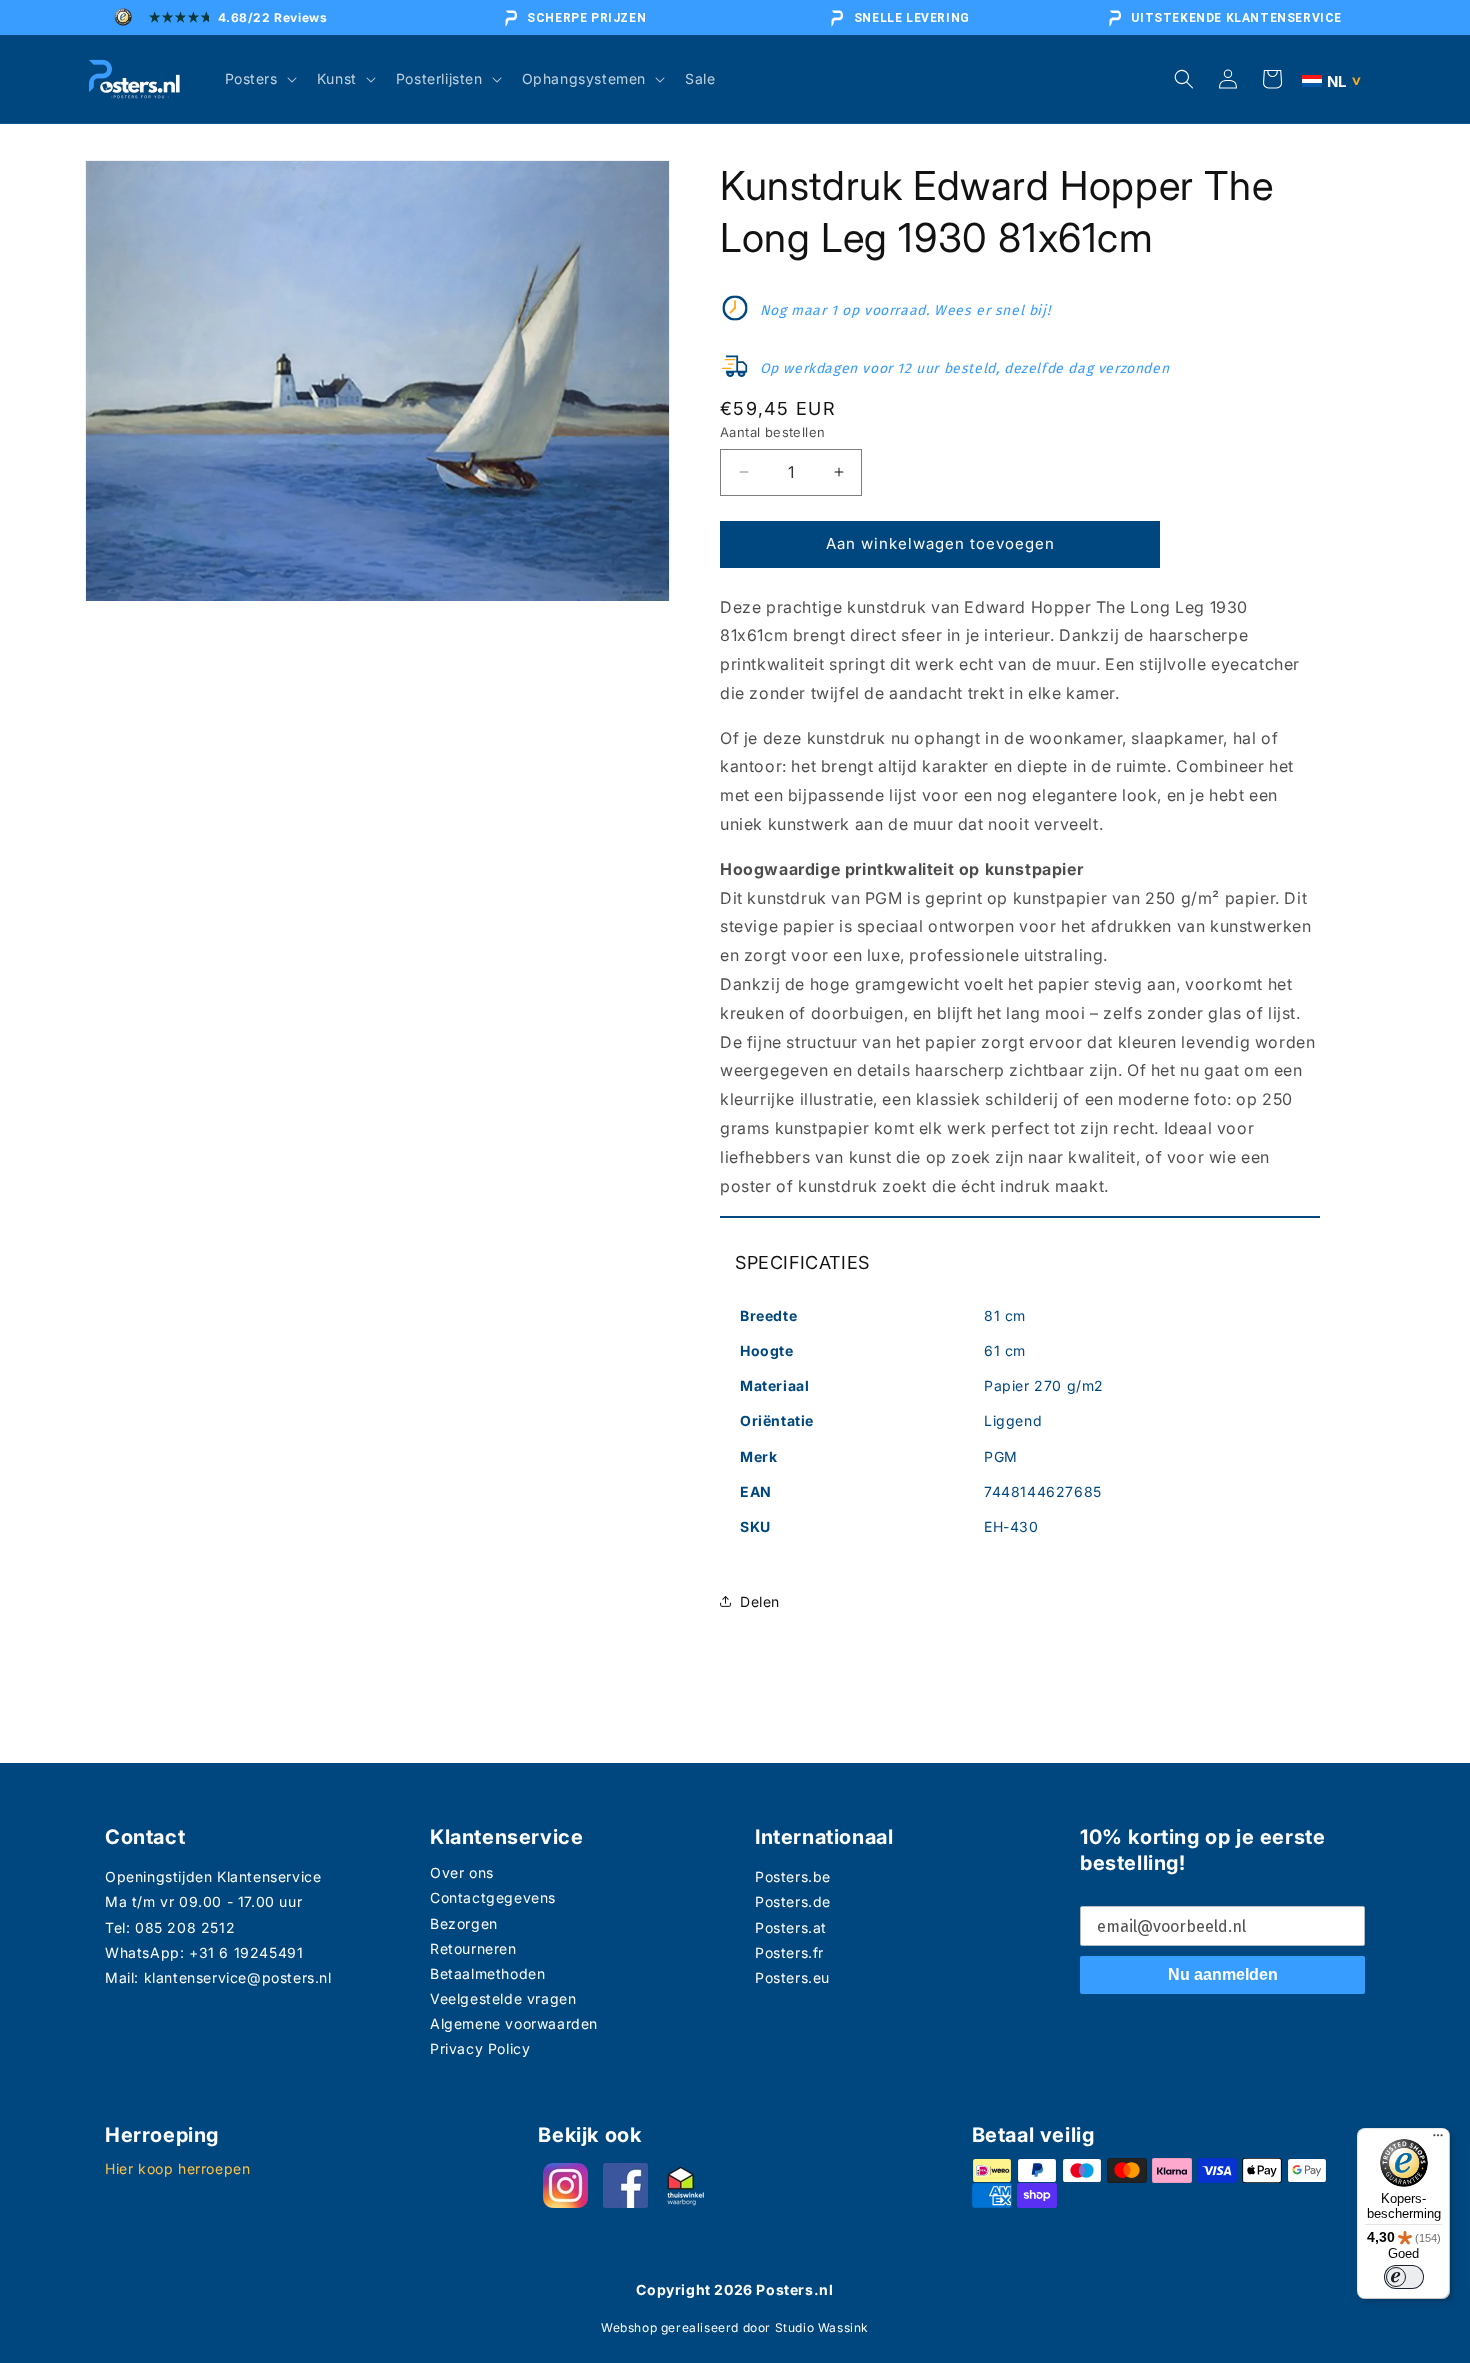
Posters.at (791, 1927)
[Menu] (1438, 2140)
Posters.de (793, 1901)
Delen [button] (760, 1601)
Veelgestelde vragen (503, 1998)
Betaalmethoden (487, 1973)
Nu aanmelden (1223, 1974)
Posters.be (793, 1876)
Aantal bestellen (772, 432)
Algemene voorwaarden (514, 2023)
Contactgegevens (493, 1897)
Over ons (462, 1872)
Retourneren (473, 1948)
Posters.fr (789, 1952)
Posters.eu (792, 1977)
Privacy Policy (480, 2048)
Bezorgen (464, 1923)
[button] (259, 79)
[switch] (1404, 2277)
